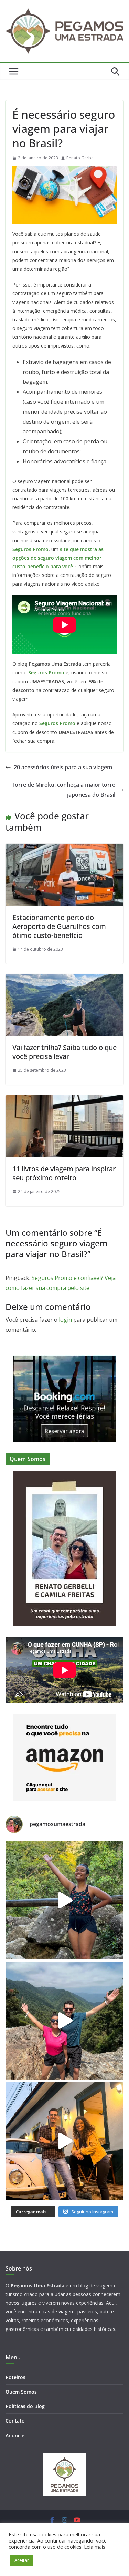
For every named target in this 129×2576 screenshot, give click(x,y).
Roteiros (15, 2377)
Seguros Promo (30, 549)
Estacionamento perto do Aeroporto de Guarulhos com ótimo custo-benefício (59, 926)
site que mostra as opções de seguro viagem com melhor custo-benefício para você (58, 558)
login (65, 1320)
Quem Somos (21, 2392)
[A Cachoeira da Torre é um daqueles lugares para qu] (64, 2021)
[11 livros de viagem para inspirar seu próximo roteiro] (64, 1100)
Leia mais (95, 2547)
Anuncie (15, 2435)
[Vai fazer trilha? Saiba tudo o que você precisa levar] (64, 979)
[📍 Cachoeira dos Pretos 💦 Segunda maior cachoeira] (64, 1900)
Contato (15, 2421)
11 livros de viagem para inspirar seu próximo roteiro (64, 1173)
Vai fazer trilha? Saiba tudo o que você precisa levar (64, 1052)
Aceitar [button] (22, 2560)
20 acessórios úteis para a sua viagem (63, 767)
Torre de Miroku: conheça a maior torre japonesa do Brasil (63, 790)
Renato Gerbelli (82, 158)
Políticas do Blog (25, 2406)
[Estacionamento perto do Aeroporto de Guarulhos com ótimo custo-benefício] (64, 849)
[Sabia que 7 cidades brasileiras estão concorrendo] (64, 2141)
